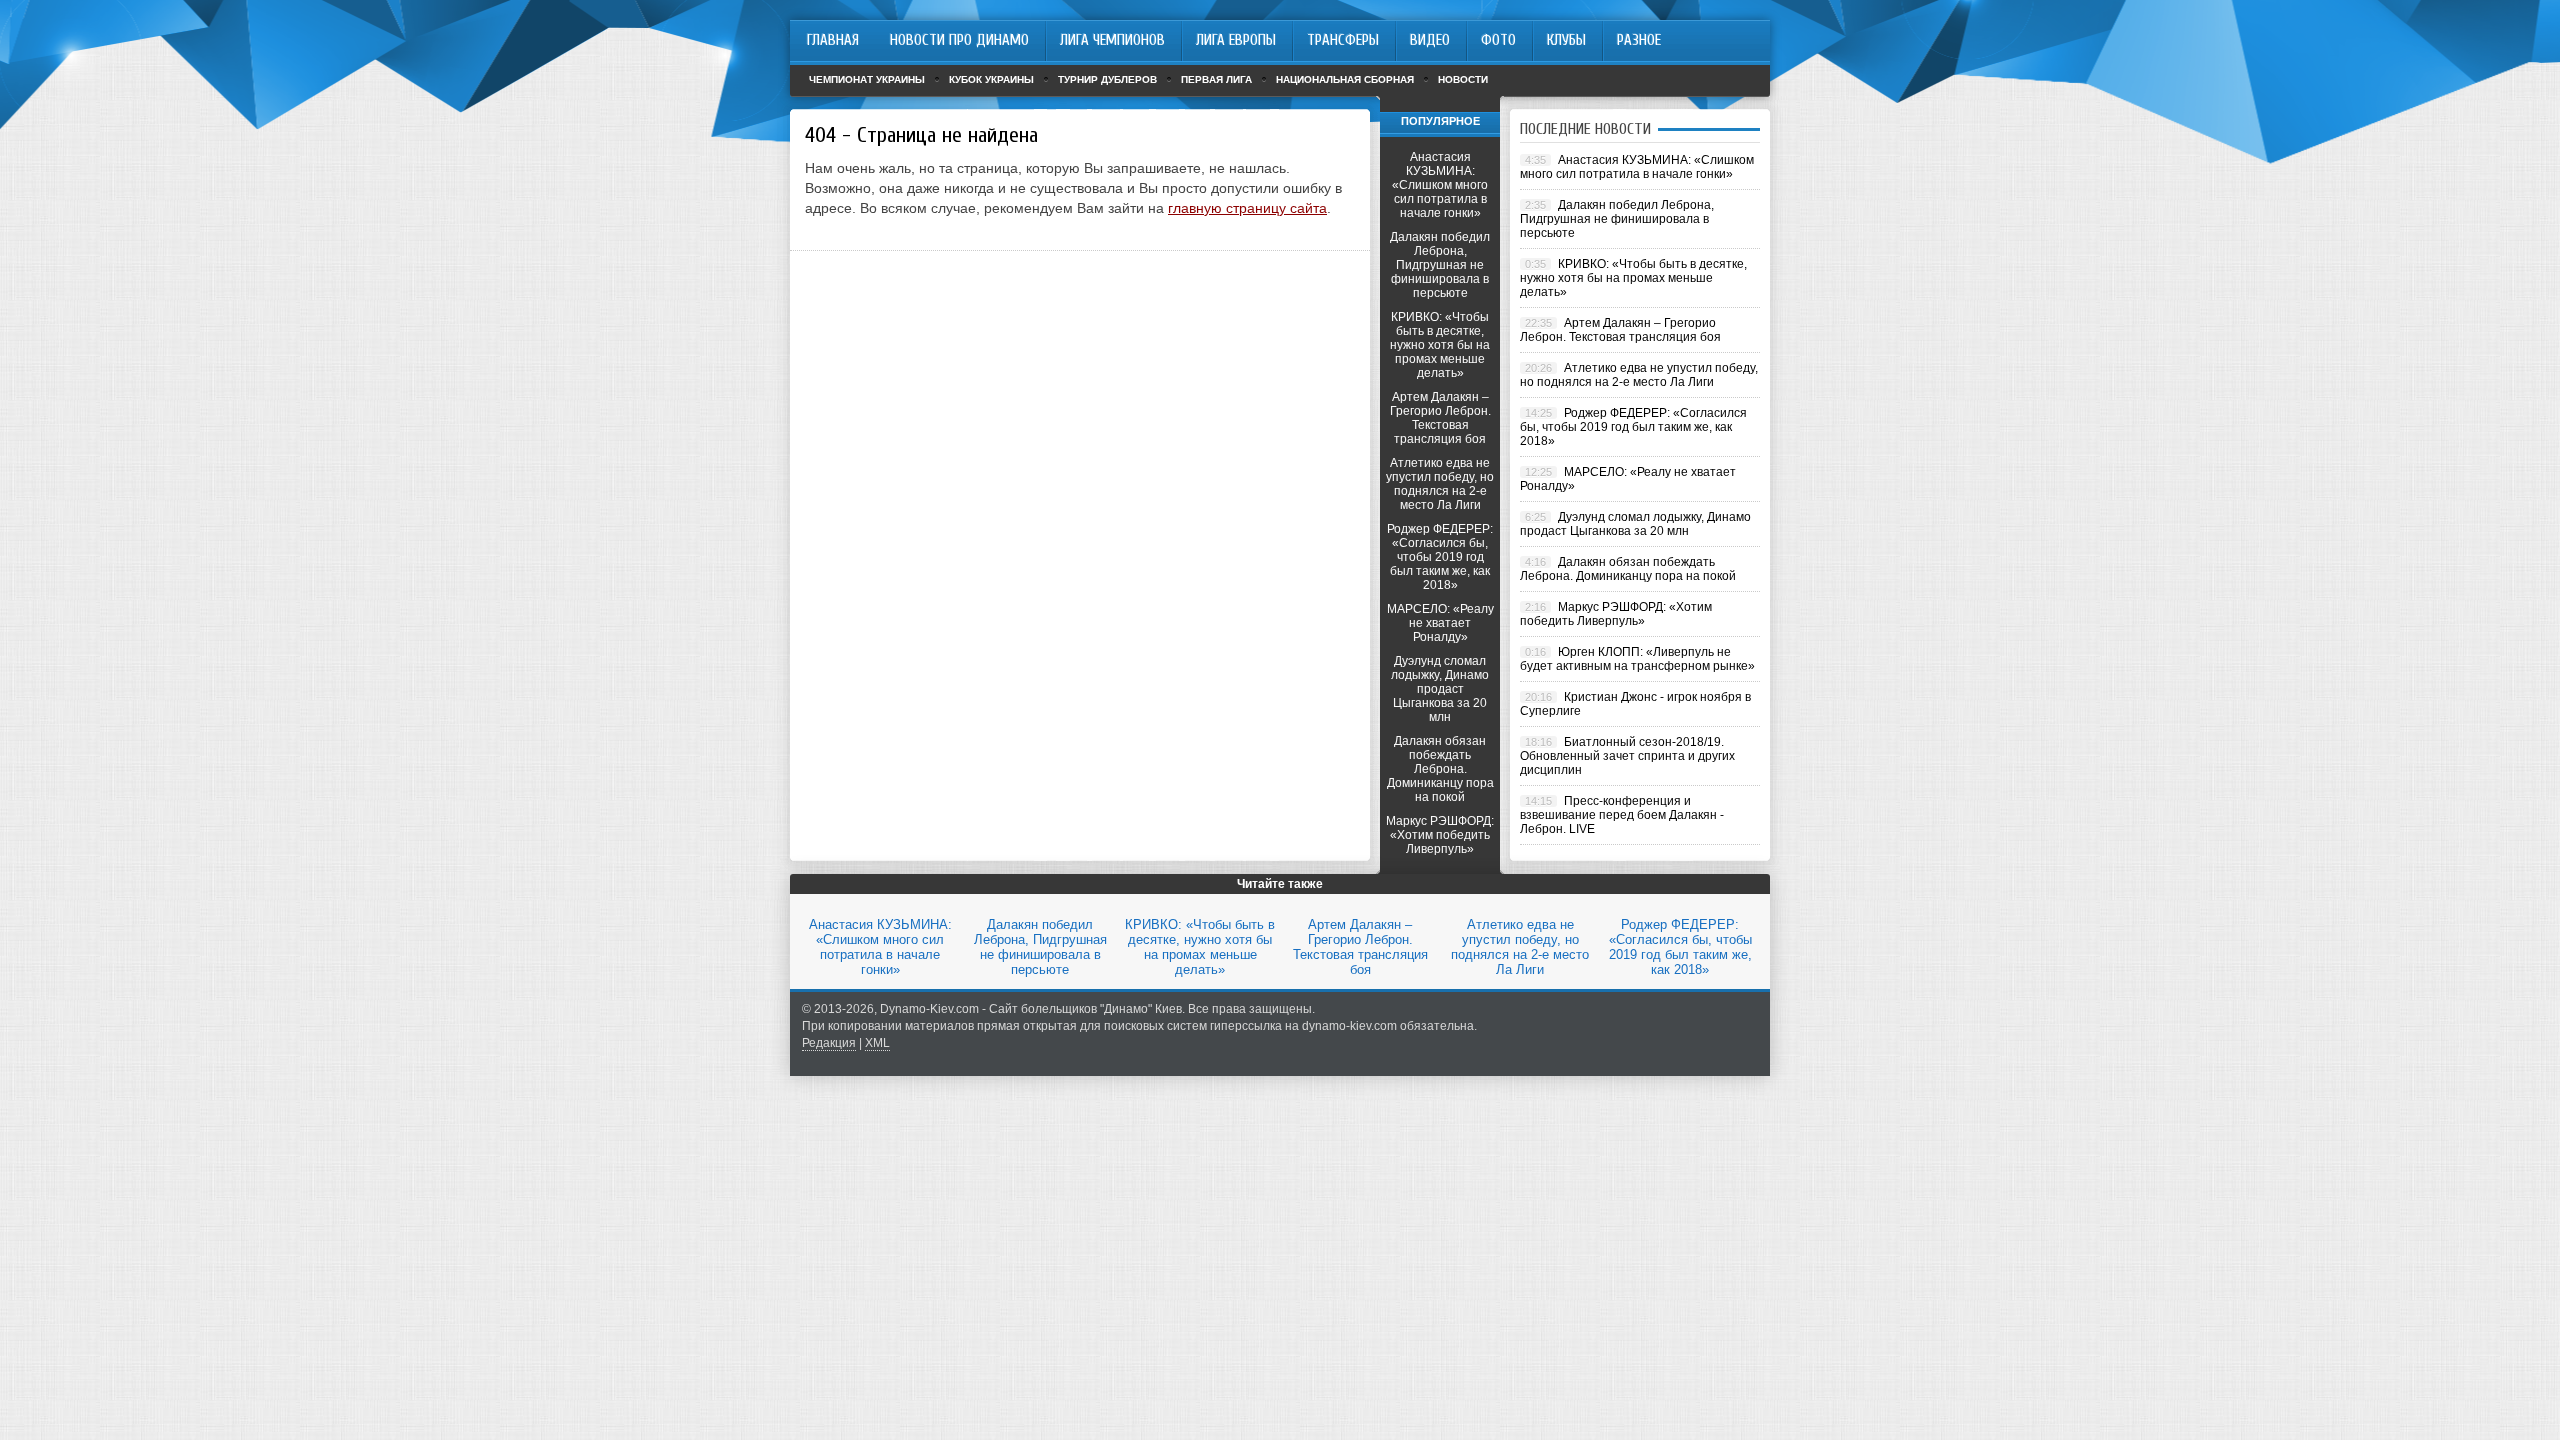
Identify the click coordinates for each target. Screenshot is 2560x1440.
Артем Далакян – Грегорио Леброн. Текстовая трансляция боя (1440, 418)
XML (877, 1043)
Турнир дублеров (1107, 79)
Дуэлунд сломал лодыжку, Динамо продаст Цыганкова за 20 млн (1440, 689)
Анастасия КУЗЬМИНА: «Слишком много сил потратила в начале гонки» (1440, 185)
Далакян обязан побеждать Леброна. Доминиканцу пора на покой (1440, 769)
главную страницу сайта (1247, 208)
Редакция (829, 1043)
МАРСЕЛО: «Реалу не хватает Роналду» (1440, 623)
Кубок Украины (991, 79)
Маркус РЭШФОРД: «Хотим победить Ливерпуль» (1440, 835)
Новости (1463, 79)
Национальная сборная (1345, 79)
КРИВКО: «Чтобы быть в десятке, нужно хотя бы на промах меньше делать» (1440, 345)
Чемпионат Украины (867, 79)
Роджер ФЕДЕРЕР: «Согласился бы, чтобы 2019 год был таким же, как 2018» (1440, 557)
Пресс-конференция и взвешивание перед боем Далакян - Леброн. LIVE (1622, 815)
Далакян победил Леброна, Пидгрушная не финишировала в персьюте (1440, 265)
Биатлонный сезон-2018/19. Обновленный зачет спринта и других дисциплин (1627, 756)
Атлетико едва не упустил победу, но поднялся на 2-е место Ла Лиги (1440, 484)
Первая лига (1216, 79)
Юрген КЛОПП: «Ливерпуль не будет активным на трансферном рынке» (1637, 659)
